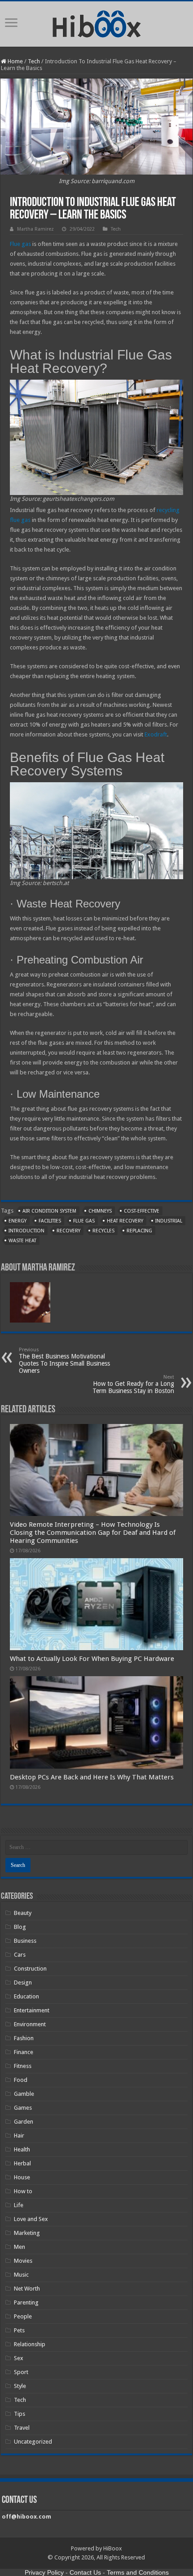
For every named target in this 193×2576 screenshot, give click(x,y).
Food (21, 2080)
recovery (68, 1231)
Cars (20, 1955)
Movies (23, 2261)
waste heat (22, 1241)
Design (23, 1982)
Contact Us (85, 2572)
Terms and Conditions (138, 2572)
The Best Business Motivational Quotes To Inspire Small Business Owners (64, 1360)
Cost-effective (142, 1211)
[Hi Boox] (97, 22)
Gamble (24, 2094)
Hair (19, 2136)
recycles (103, 1231)
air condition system (49, 1211)
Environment (30, 2024)
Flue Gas (84, 1221)
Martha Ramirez (35, 229)
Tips (20, 2414)
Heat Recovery (125, 1221)
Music (21, 2275)
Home (15, 61)
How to (23, 2191)
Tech (34, 61)
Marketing (27, 2233)
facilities (50, 1221)
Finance (24, 2052)
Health (22, 2149)
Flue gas (20, 244)
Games (23, 2108)
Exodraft (156, 734)
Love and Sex (31, 2219)
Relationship (30, 2344)
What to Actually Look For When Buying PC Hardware (92, 1659)
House (22, 2177)
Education (26, 1996)
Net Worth (27, 2289)
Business (25, 1941)
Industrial (169, 1221)
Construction (30, 1969)
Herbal (22, 2163)
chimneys (100, 1211)
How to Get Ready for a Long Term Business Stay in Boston (133, 1384)
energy (18, 1221)
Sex (19, 2358)
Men (20, 2247)
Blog (20, 1927)
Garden (24, 2122)
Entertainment (32, 2010)
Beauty (23, 1913)
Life (19, 2205)
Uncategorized (33, 2442)
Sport (21, 2372)
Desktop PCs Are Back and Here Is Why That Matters (92, 1777)
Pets (19, 2330)
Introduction (26, 1231)
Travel (22, 2428)
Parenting (26, 2302)
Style (20, 2386)
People (23, 2316)
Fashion (24, 2038)
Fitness (23, 2066)
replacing (139, 1231)
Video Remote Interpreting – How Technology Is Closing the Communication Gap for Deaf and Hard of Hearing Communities (93, 1533)
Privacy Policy (44, 2572)
